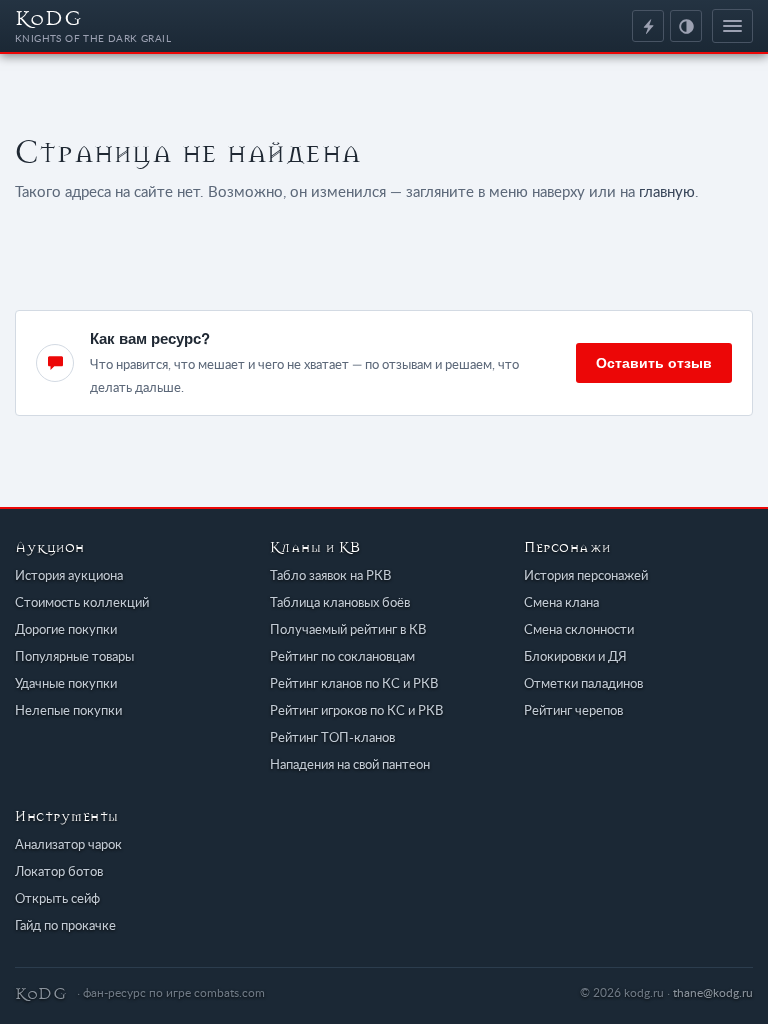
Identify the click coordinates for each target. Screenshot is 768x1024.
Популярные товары (74, 657)
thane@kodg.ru (713, 993)
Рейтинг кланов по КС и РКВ (354, 684)
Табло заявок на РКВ (330, 576)
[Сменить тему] (686, 26)
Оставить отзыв (654, 362)
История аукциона (69, 576)
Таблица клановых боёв (340, 603)
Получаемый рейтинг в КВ (348, 630)
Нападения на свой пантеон (350, 765)
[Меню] (732, 26)
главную (667, 192)
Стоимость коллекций (82, 603)
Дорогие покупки (66, 630)
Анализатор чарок (68, 845)
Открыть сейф (57, 899)
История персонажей (586, 576)
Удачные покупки (66, 684)
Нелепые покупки (68, 711)
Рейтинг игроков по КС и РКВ (356, 711)
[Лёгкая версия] (648, 26)
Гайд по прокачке (65, 926)
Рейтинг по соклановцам (342, 657)
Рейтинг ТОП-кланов (332, 738)
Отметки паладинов (583, 684)
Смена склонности (579, 630)
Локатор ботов (59, 872)
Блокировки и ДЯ (575, 657)
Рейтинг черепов (573, 711)
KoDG (93, 24)
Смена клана (561, 603)
